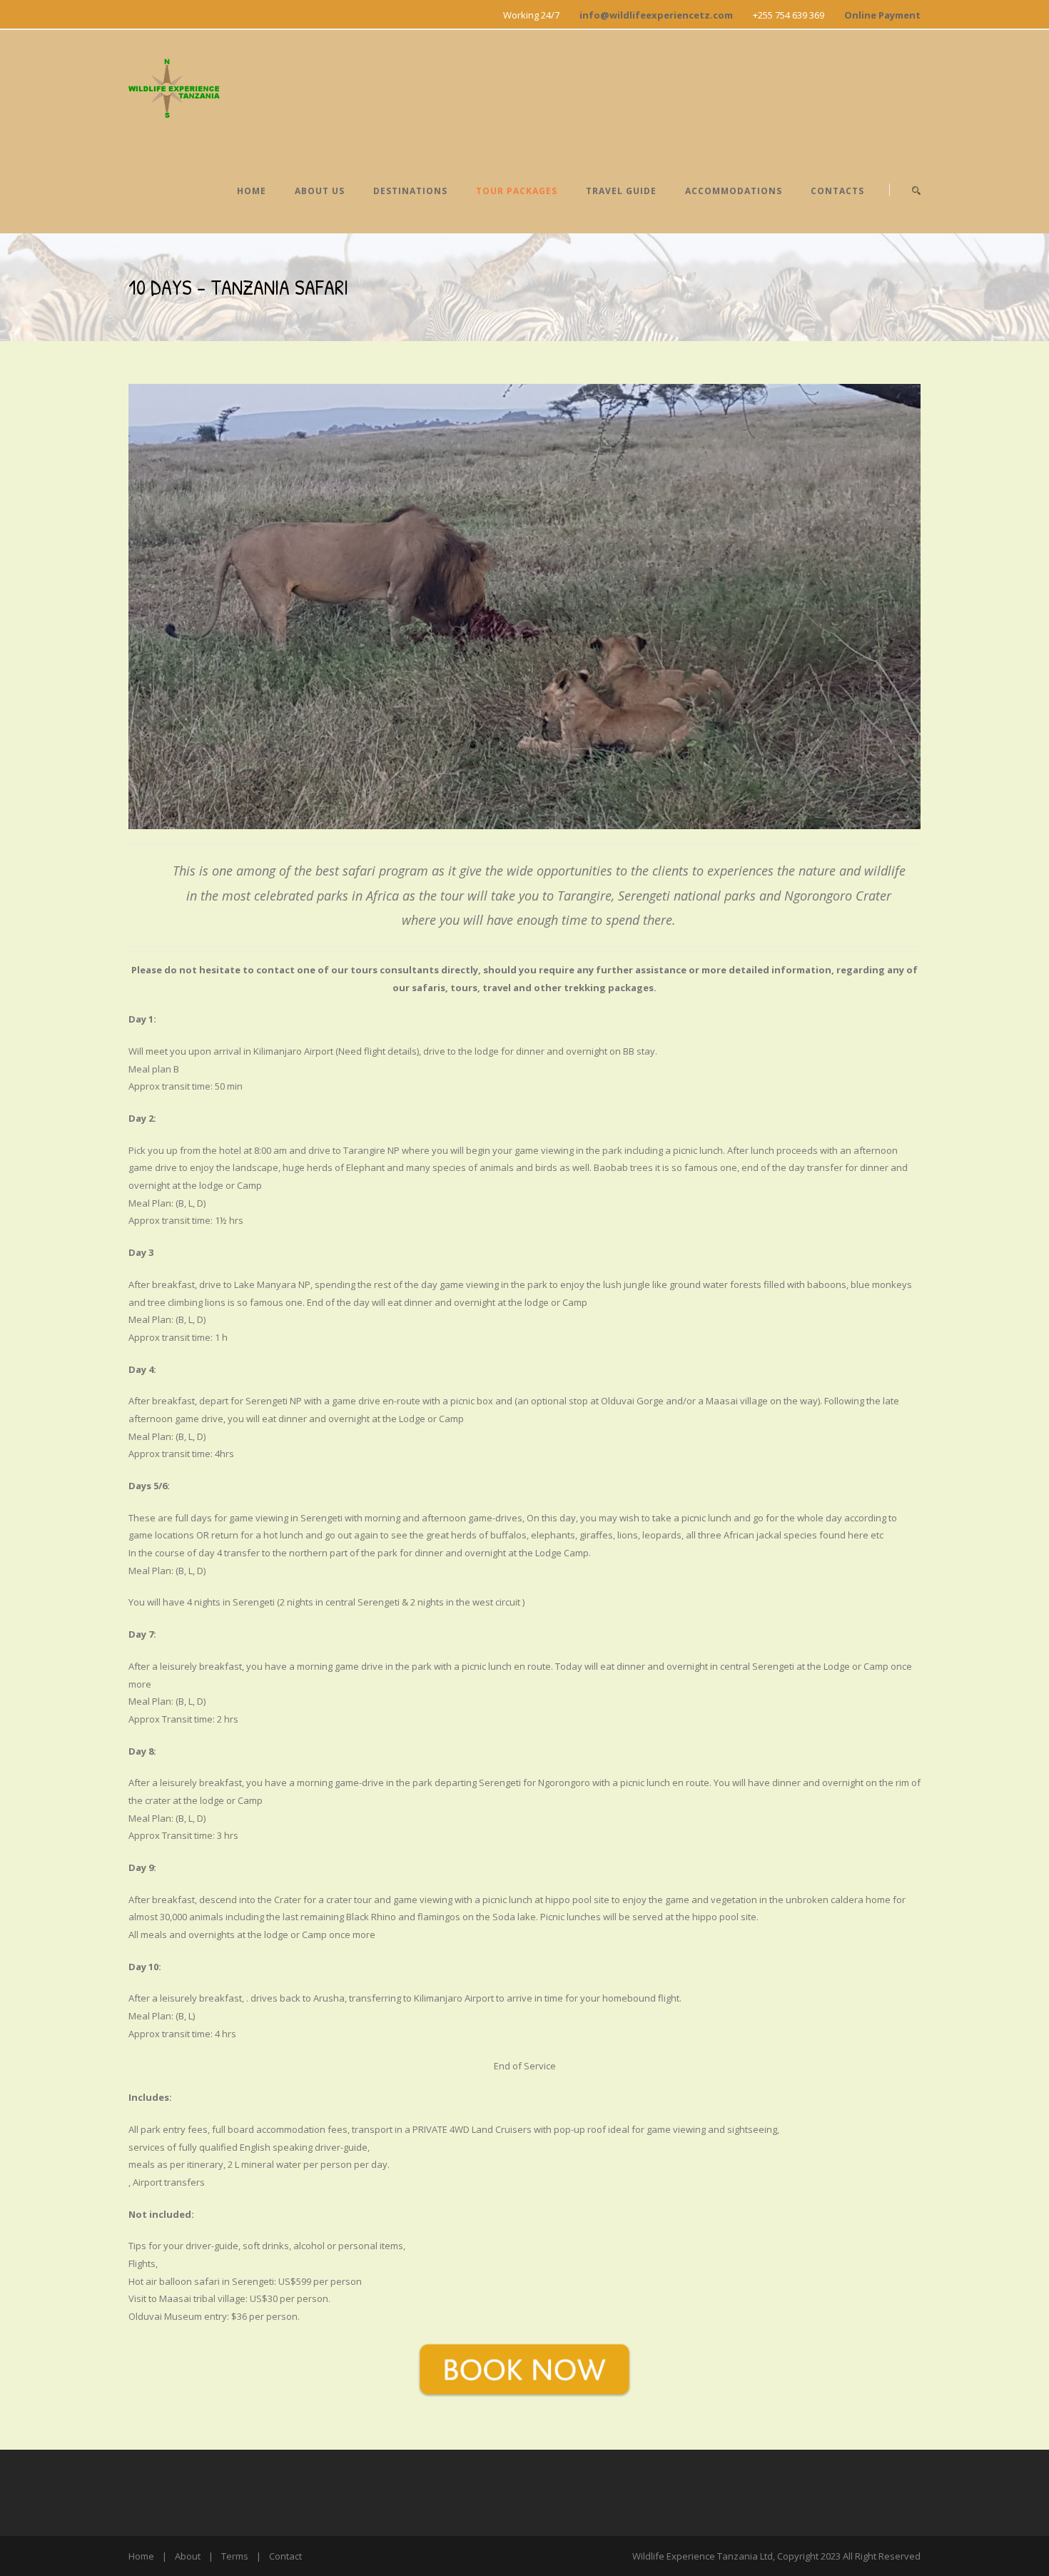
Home (252, 191)
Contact (285, 2556)
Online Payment (882, 15)
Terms (235, 2556)
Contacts (837, 191)
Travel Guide (621, 191)
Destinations (410, 191)
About (188, 2556)
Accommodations (734, 191)
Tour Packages (517, 191)
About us (320, 191)
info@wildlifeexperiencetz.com (656, 15)
